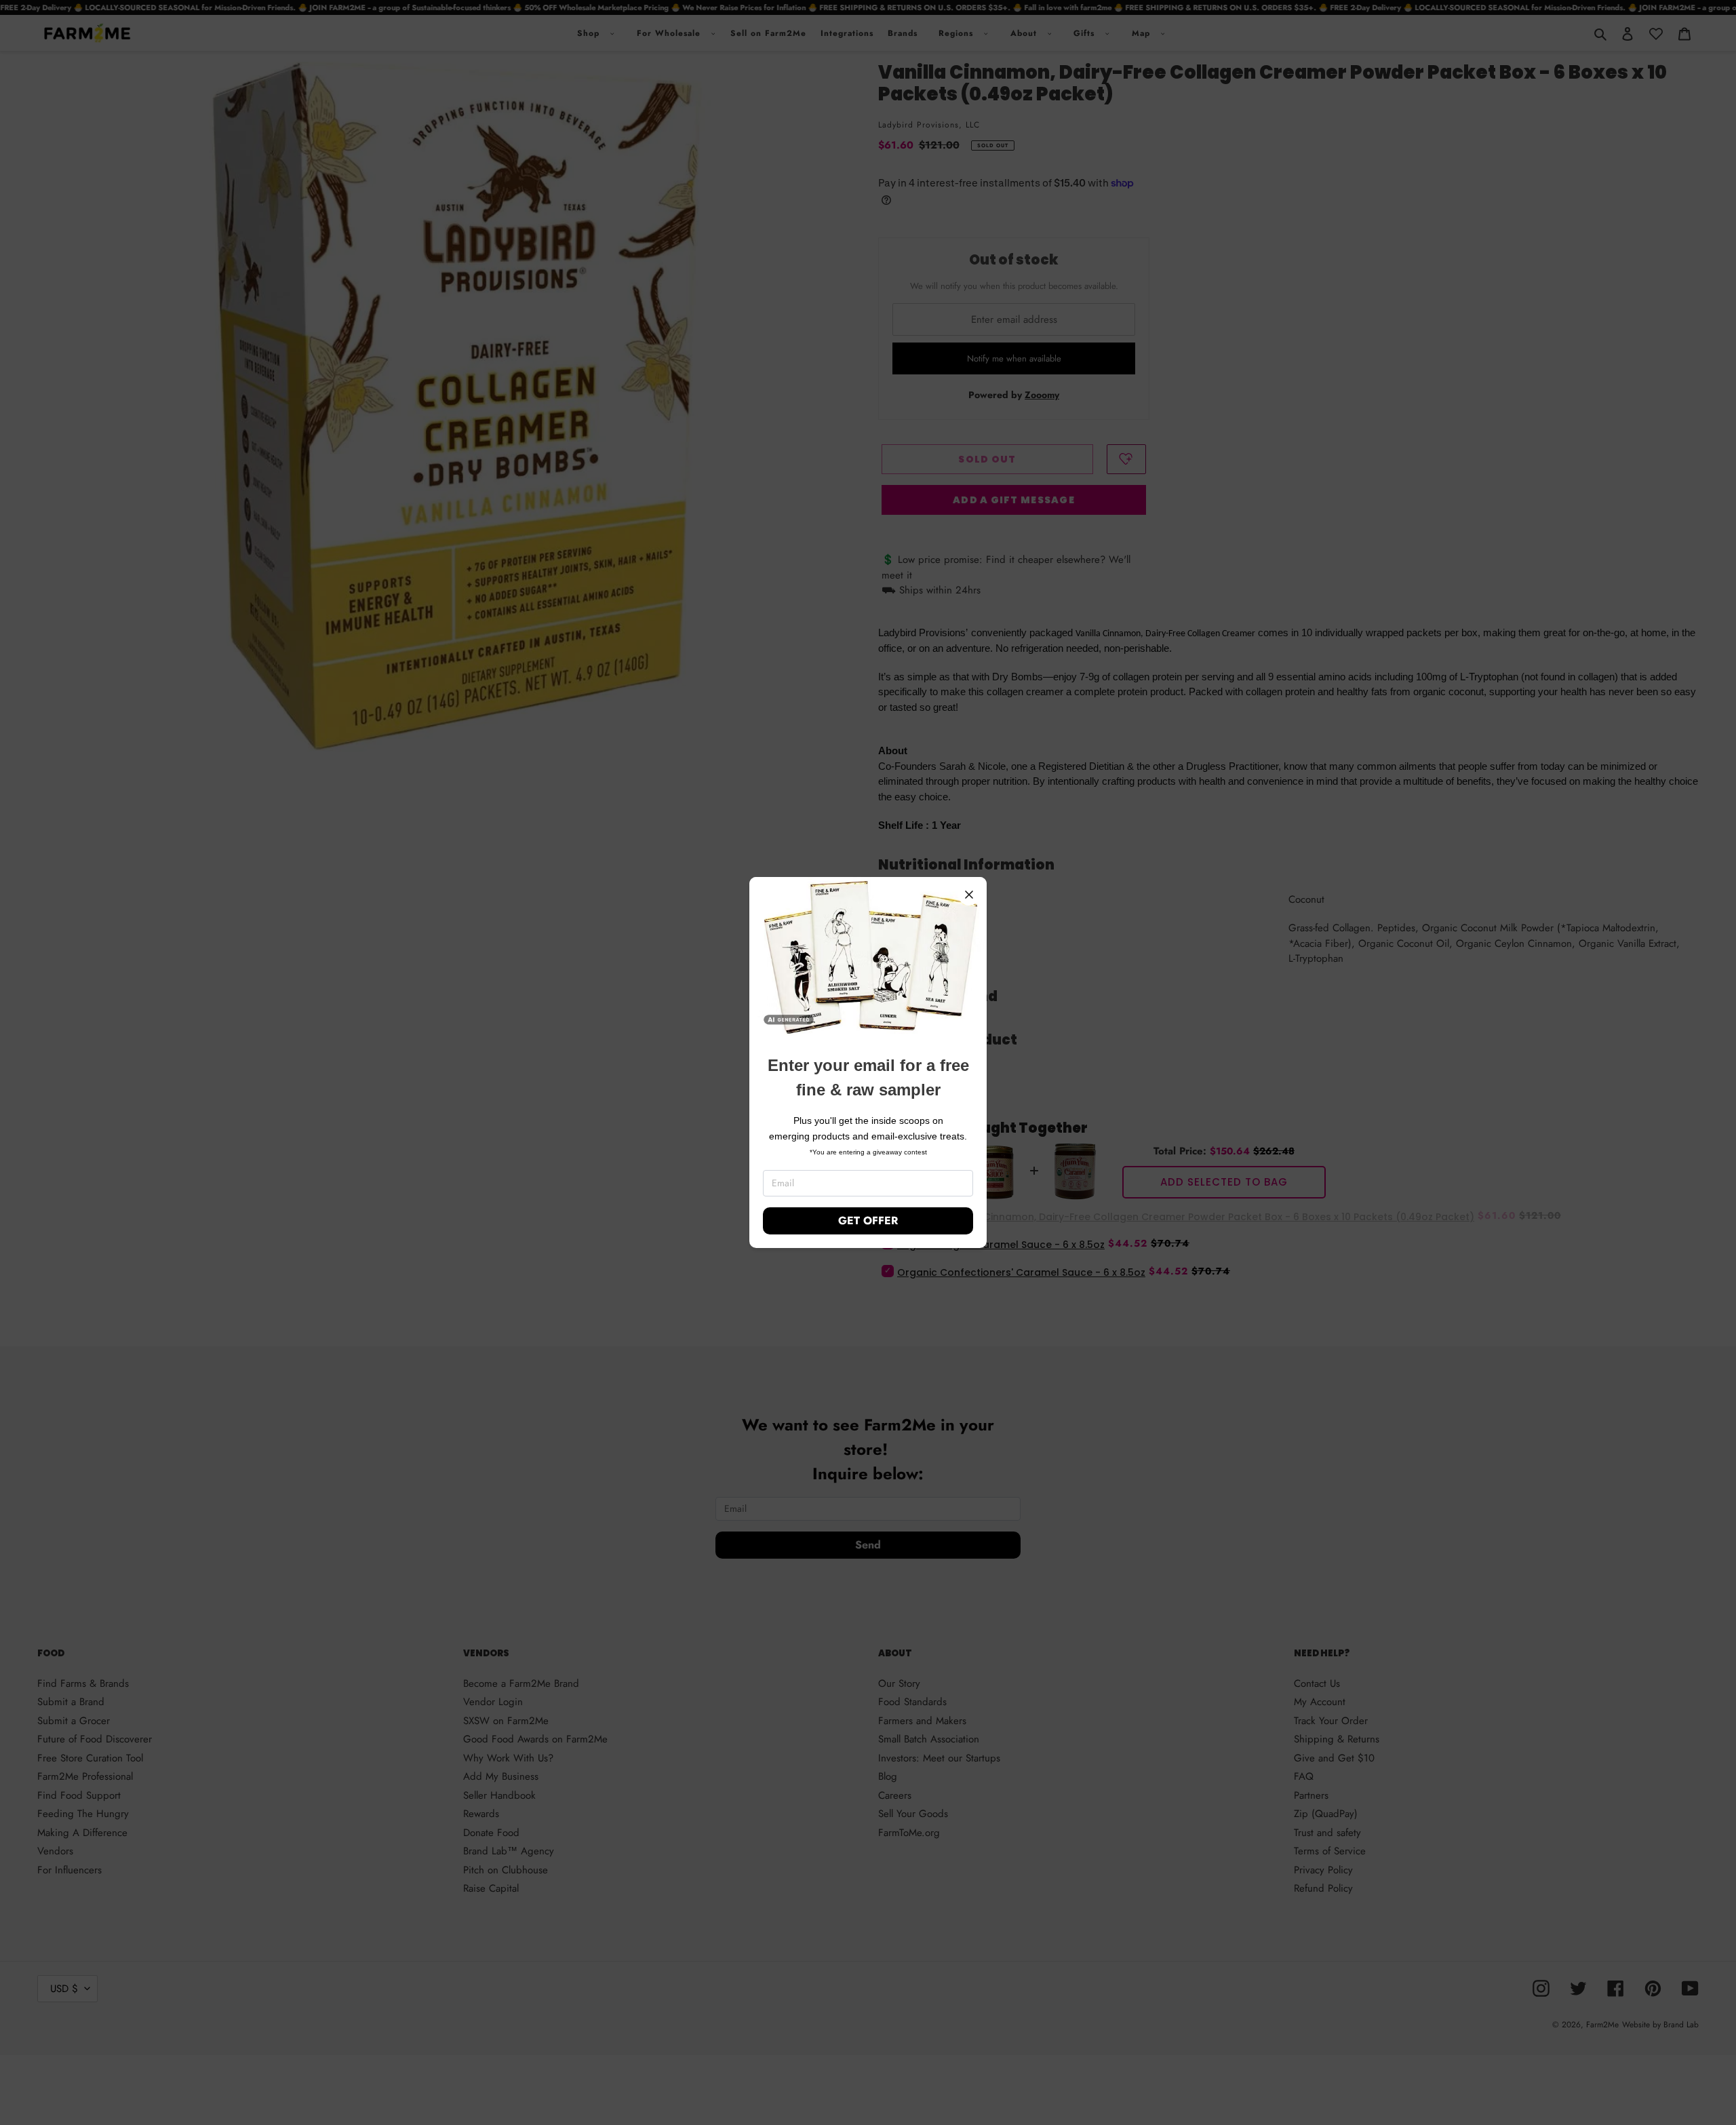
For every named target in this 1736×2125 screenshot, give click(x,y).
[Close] (969, 895)
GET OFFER (868, 1221)
